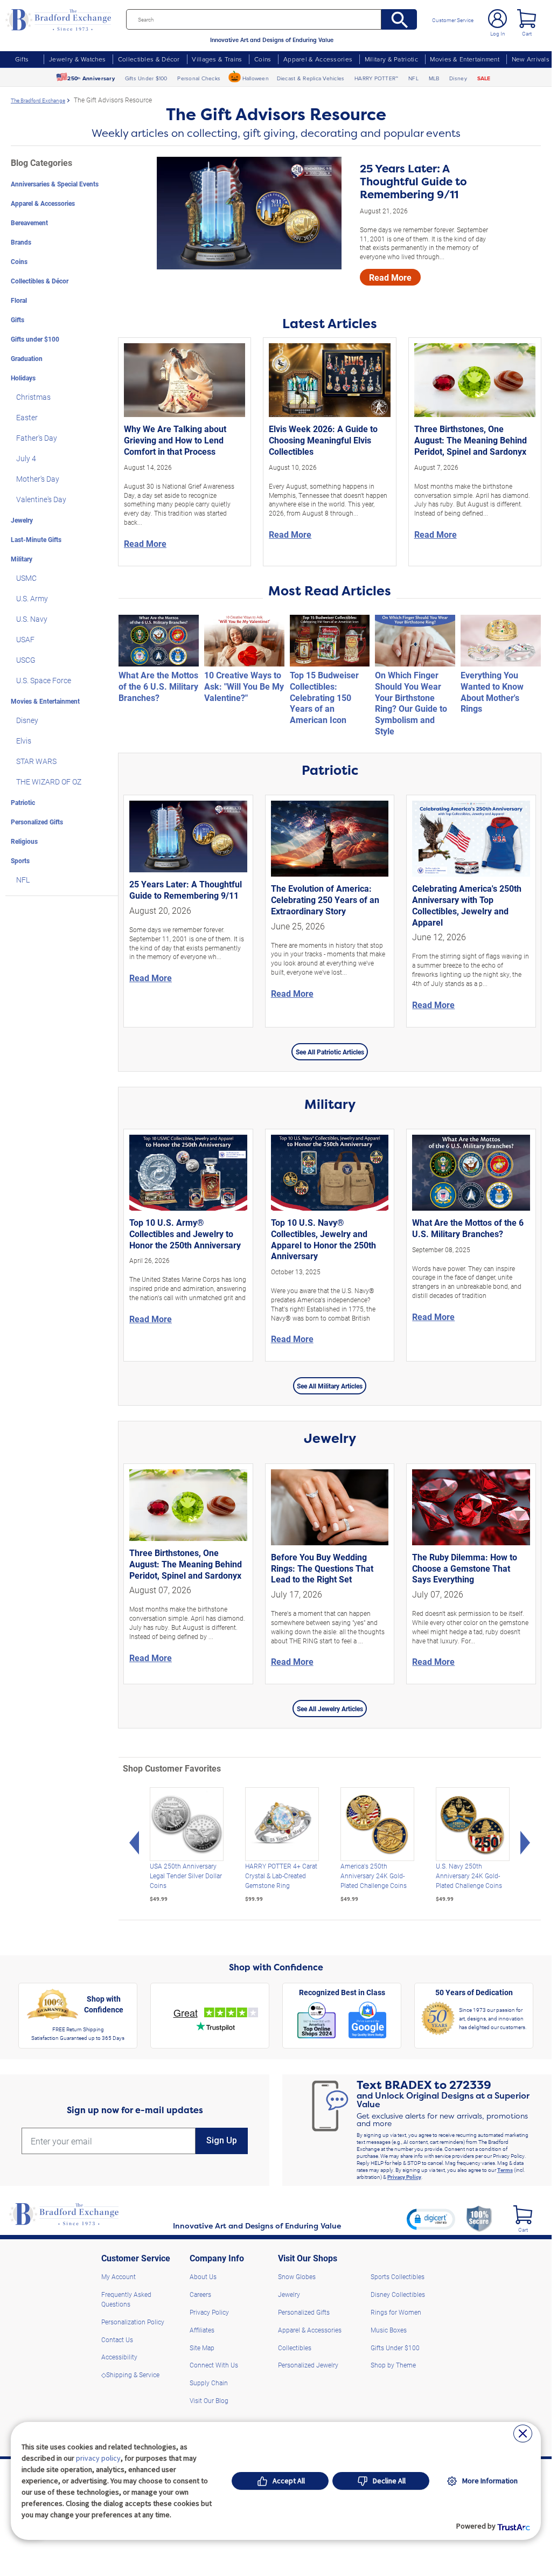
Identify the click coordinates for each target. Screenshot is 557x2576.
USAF (25, 639)
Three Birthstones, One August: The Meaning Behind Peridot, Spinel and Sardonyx (471, 440)
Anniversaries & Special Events (55, 184)
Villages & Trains (217, 59)
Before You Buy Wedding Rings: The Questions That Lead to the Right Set (322, 1568)
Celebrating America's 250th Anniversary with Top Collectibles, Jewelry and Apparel (467, 905)
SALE (484, 78)
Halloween (256, 78)
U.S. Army (32, 598)
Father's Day (37, 438)
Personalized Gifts (37, 822)
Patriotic (23, 802)
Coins (263, 59)
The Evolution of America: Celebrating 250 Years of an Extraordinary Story (325, 900)
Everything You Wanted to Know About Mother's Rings (492, 692)
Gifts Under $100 (146, 78)
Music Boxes (389, 2330)
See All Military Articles (330, 1386)
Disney (458, 78)
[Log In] (497, 19)
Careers (200, 2294)
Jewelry (22, 520)
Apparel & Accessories (318, 59)
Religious (24, 841)
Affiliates (202, 2330)
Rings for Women (396, 2312)
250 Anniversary (91, 78)
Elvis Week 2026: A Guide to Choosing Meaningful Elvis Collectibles (323, 440)
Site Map (202, 2348)
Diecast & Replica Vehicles (311, 78)
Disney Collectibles (398, 2294)
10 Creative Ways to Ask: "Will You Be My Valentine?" (244, 686)
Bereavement (29, 223)
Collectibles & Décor (149, 59)
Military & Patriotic (391, 59)
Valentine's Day (41, 499)
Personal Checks (199, 78)
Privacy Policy (404, 2177)
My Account (119, 2276)
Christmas (33, 397)
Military (22, 559)
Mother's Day (38, 479)
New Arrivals (531, 59)
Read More (390, 277)
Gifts (22, 59)
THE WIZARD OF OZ (49, 782)
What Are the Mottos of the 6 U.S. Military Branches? (158, 686)
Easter (27, 417)
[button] (431, 2219)
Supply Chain (209, 2383)
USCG (26, 660)
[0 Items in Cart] (527, 19)
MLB (434, 78)
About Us (203, 2276)
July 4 (26, 458)
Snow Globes (297, 2276)
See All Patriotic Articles (330, 1052)
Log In (498, 33)
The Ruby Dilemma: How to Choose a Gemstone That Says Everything (465, 1568)
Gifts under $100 (35, 339)
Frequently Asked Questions (126, 2299)
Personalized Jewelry (308, 2365)
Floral (19, 300)
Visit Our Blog (209, 2400)
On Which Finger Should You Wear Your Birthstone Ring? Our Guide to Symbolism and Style (411, 703)
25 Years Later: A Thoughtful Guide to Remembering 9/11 (413, 182)
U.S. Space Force (44, 680)
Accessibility (119, 2357)
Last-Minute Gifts (36, 539)
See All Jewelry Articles (330, 1709)
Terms (505, 2170)
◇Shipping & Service (130, 2374)
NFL (413, 78)
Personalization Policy (133, 2322)
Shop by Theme (393, 2365)
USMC (26, 578)
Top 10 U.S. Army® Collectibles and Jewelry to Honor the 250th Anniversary (185, 1234)
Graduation (27, 358)
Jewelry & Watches (77, 59)
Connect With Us (214, 2365)
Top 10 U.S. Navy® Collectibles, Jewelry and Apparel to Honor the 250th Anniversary (323, 1239)
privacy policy (98, 2458)
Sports (20, 860)
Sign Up (222, 2140)
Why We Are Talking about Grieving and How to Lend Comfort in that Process (175, 440)
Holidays (23, 378)
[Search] (399, 19)
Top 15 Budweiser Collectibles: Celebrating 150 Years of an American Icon (324, 697)
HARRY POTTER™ (376, 78)
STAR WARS (36, 761)
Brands (21, 242)
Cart (527, 33)
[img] (523, 2215)
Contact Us (117, 2339)
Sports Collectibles (398, 2276)
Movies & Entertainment (465, 59)
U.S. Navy (32, 619)
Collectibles (295, 2348)
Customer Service (453, 20)
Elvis (24, 741)
